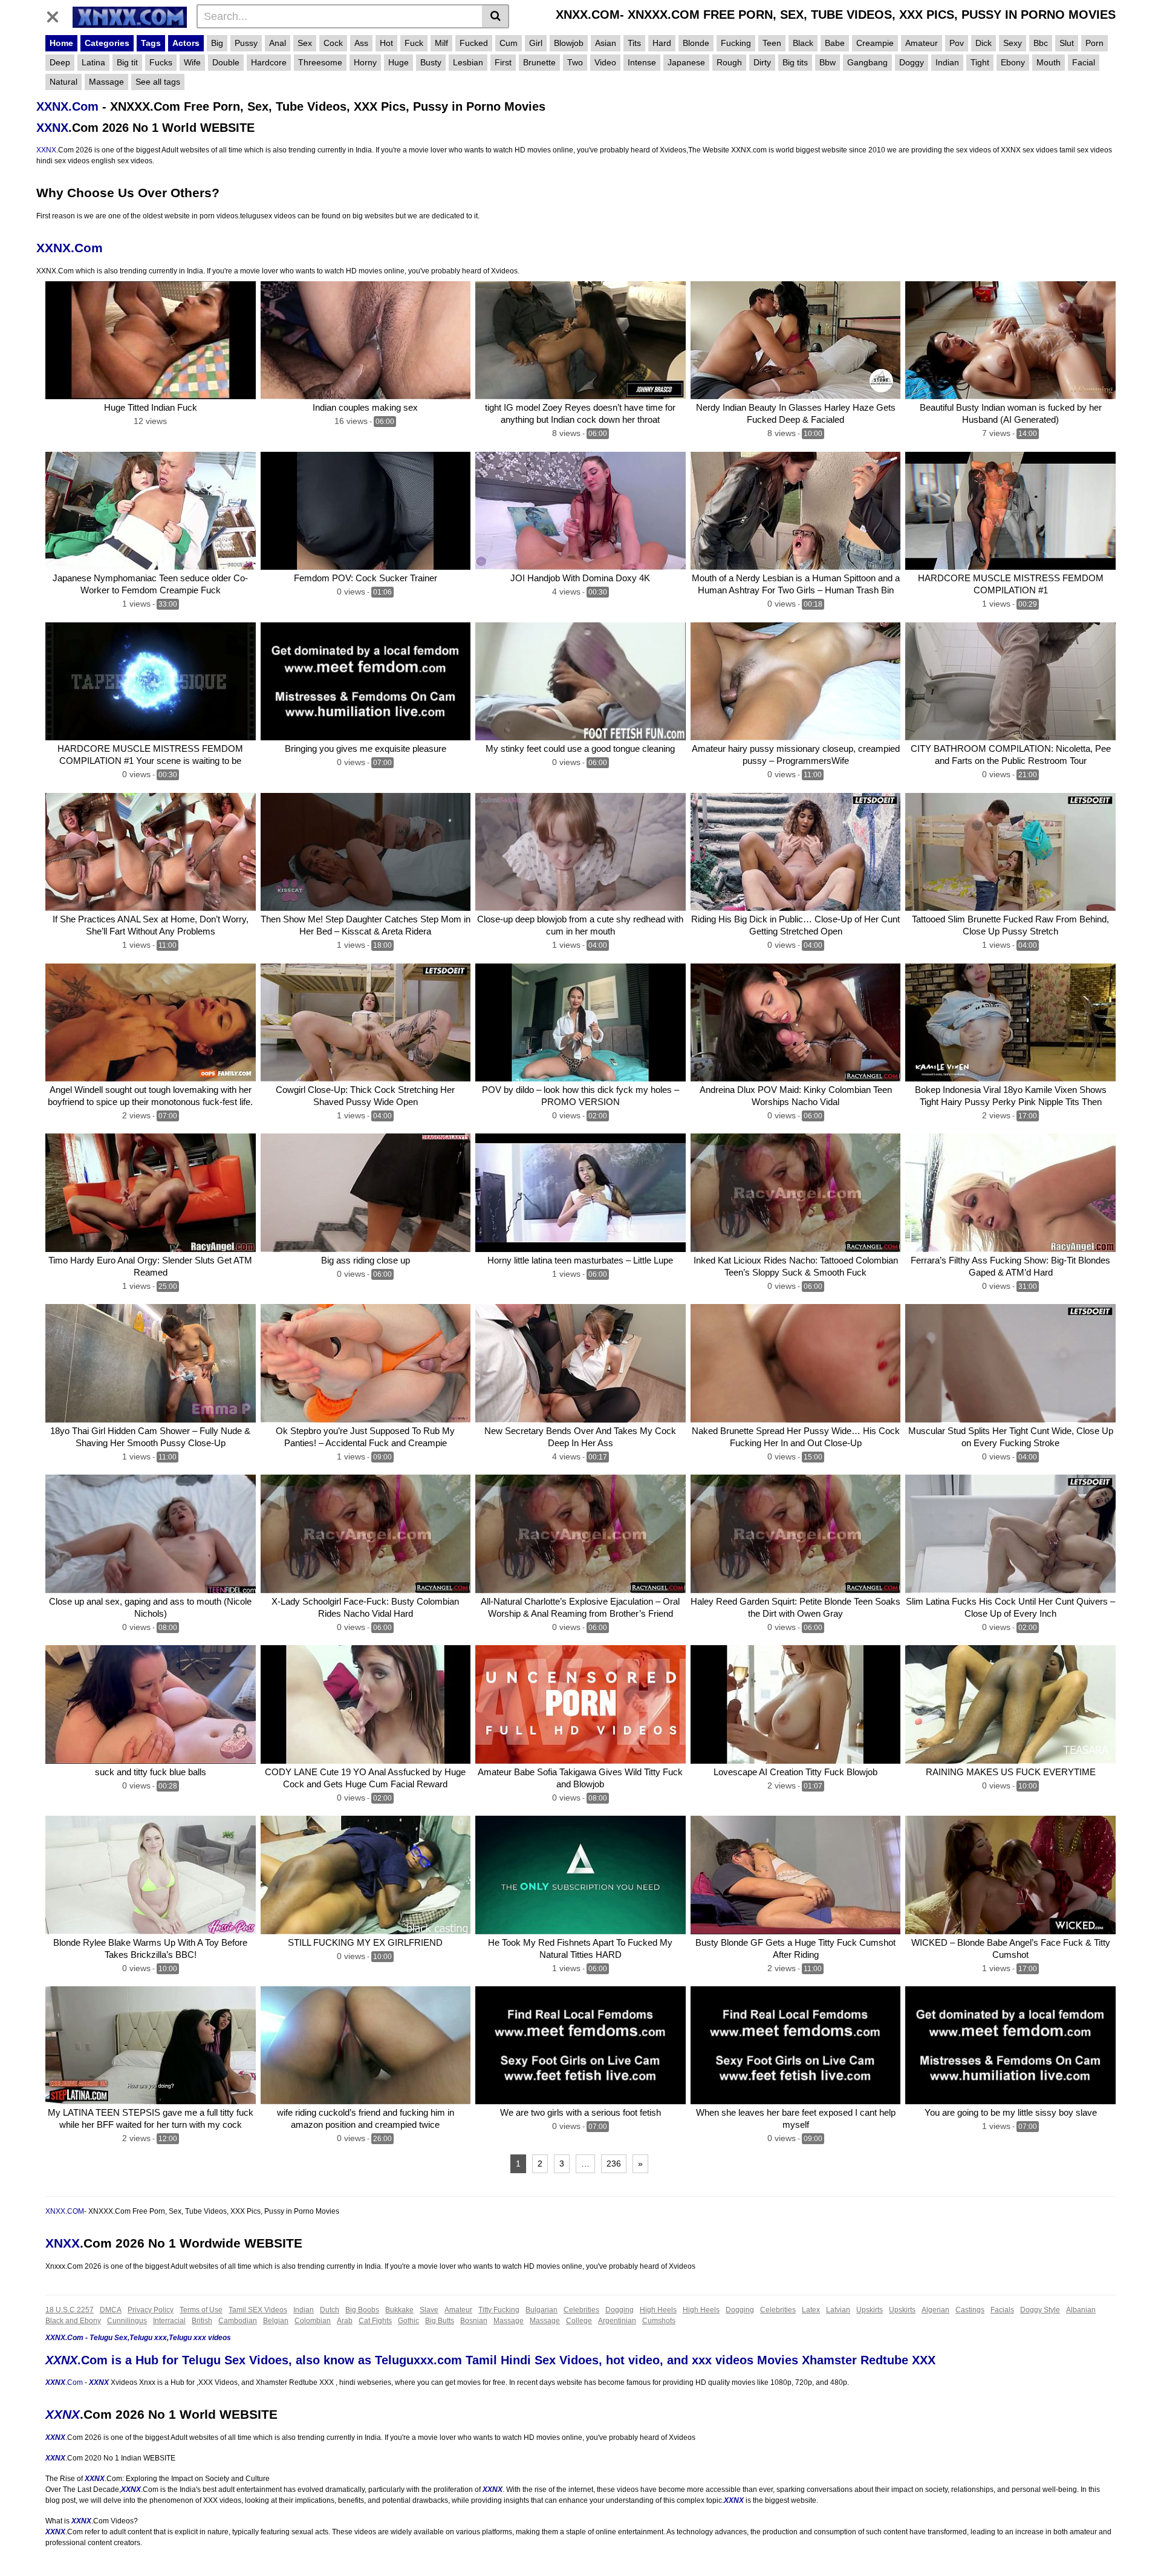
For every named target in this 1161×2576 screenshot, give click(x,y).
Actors (186, 43)
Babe (835, 43)
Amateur (922, 43)
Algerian (935, 2310)
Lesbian (468, 62)
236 (614, 2164)
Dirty (762, 62)
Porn (1094, 43)
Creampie (875, 43)
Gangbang (867, 62)
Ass (361, 43)
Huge (398, 62)
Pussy (246, 43)
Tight (980, 62)
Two (575, 62)
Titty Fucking (499, 2310)
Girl (536, 43)
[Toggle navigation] (57, 15)
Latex (811, 2310)
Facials (1002, 2310)
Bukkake (399, 2310)
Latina (93, 62)
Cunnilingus (127, 2321)
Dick (984, 43)
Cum (509, 43)
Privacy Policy (151, 2310)
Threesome (320, 62)
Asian (606, 43)
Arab (345, 2321)
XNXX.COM (65, 2211)
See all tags (158, 82)
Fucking (736, 43)
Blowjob (569, 43)
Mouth (1049, 62)
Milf (441, 43)
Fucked (474, 43)
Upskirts (870, 2310)
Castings (970, 2310)
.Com (74, 2382)
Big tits (795, 62)
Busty (431, 62)
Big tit (127, 62)
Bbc (1041, 43)
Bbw (828, 62)
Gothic (408, 2321)
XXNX (52, 128)
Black (803, 43)
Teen (772, 43)
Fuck (414, 43)
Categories (107, 43)
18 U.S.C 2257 (70, 2310)
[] (496, 16)
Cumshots (659, 2321)
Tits (634, 43)
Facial (1084, 62)
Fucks (161, 62)
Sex (305, 43)
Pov (957, 43)
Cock (333, 43)
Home (61, 43)
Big (217, 43)
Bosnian (474, 2321)
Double (226, 62)
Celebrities (581, 2310)
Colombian (313, 2321)
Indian (947, 62)
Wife (192, 62)
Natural (63, 82)
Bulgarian (541, 2310)
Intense (642, 62)
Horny (365, 62)
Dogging (620, 2310)
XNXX (63, 2243)
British (202, 2321)
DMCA (111, 2310)
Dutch (330, 2310)
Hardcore (269, 62)
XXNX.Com (67, 106)
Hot (386, 43)
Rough (729, 62)
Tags (151, 43)
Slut (1067, 43)
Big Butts (440, 2321)
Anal (278, 43)
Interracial (169, 2321)
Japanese (686, 62)
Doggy (912, 62)
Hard (662, 43)
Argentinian (617, 2321)
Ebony (1013, 62)
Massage (106, 82)
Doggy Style (1040, 2310)
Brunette (539, 62)
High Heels (658, 2310)
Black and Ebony (73, 2321)
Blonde (696, 43)
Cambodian (238, 2321)
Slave (429, 2310)
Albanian (1081, 2310)
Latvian (838, 2310)
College (579, 2321)
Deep (60, 62)
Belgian (276, 2321)
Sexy (1013, 43)
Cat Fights (375, 2321)
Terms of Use (201, 2310)
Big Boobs (362, 2310)
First (503, 62)
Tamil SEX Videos (258, 2310)
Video (605, 62)
